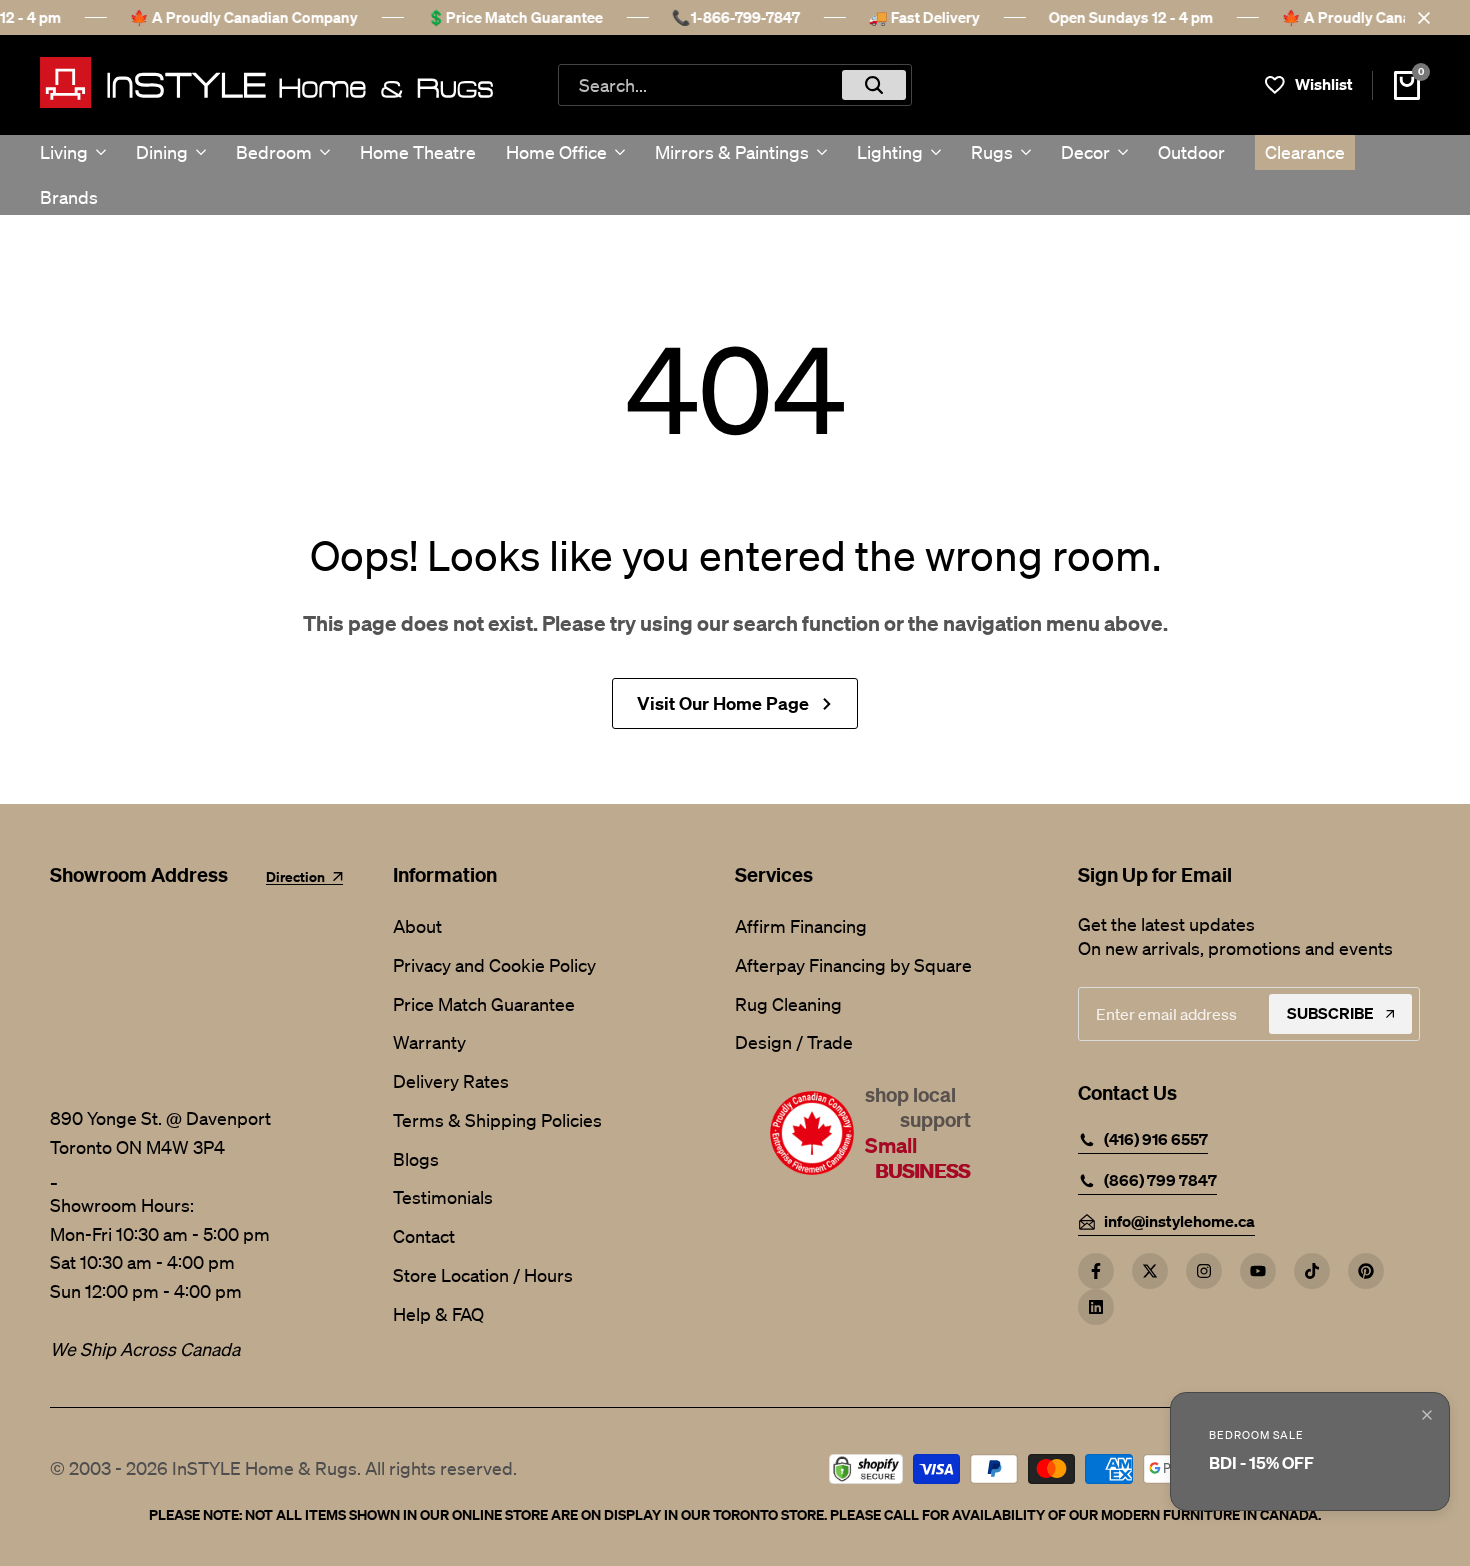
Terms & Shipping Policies (497, 1120)
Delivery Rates (451, 1081)
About (417, 926)
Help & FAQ (438, 1314)
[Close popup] (1427, 1415)
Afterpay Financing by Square (853, 965)
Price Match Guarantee (484, 1004)
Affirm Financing (801, 926)
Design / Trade (794, 1042)
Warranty (429, 1042)
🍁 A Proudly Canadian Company (244, 17)
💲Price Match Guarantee (515, 17)
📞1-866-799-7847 (736, 17)
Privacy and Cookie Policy (494, 965)
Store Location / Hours (483, 1275)
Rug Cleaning (788, 1004)
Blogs (416, 1159)
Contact (424, 1236)
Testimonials (443, 1197)
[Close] (1420, 18)
